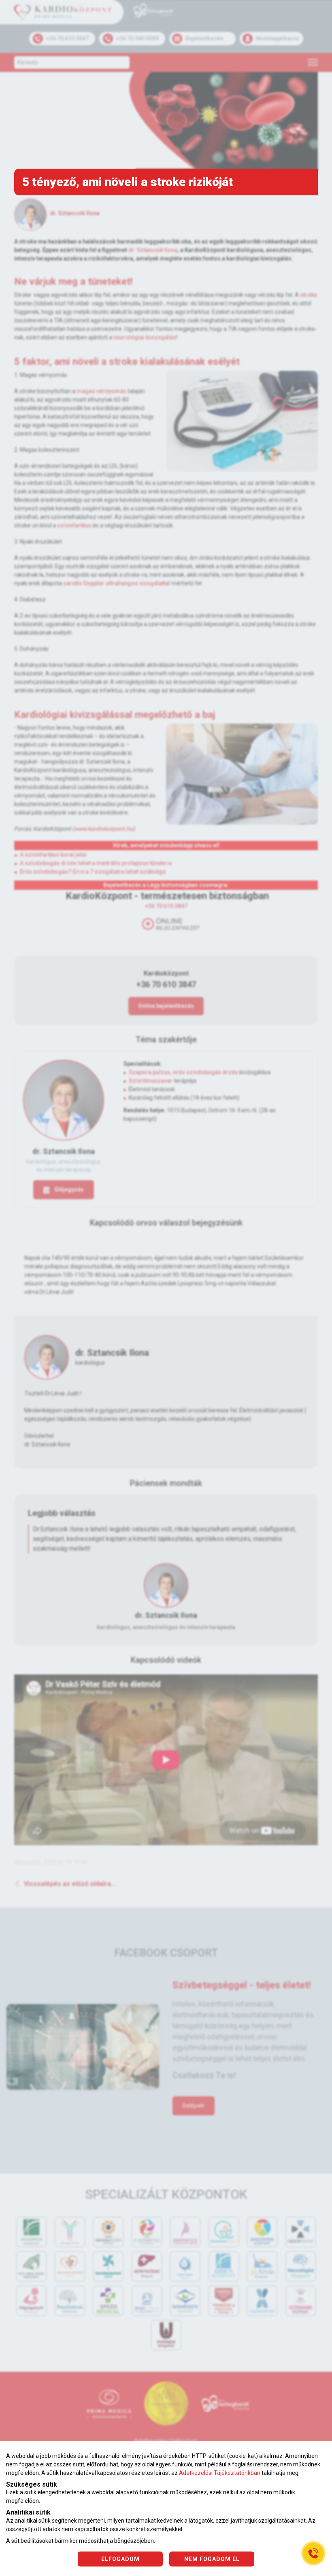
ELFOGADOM (120, 2559)
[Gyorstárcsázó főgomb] (313, 2553)
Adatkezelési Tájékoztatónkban (220, 2473)
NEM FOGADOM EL (212, 2559)
